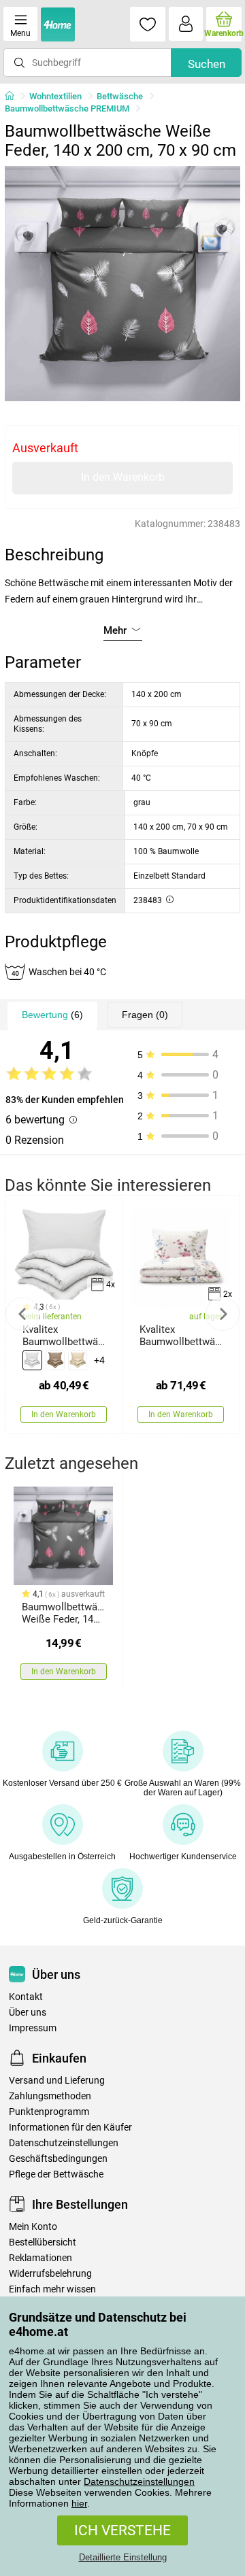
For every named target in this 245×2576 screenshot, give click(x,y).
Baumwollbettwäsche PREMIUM (67, 108)
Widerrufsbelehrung (50, 2274)
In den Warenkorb (123, 477)
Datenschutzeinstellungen (139, 2481)
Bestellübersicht (43, 2242)
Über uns (28, 2013)
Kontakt (26, 1997)
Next (223, 1314)
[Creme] (78, 1360)
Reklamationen (40, 2258)
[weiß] (32, 1360)
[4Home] (14, 97)
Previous (22, 1314)
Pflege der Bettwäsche (56, 2174)
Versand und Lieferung (57, 2081)
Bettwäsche (120, 96)
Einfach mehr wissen (52, 2289)
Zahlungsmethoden (50, 2096)
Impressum (33, 2028)
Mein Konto (33, 2227)
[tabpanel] (122, 284)
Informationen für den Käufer (70, 2128)
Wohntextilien (55, 96)
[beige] (55, 1360)
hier (79, 2503)
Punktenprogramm (49, 2112)
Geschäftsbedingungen (58, 2159)
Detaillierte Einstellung (123, 2557)
